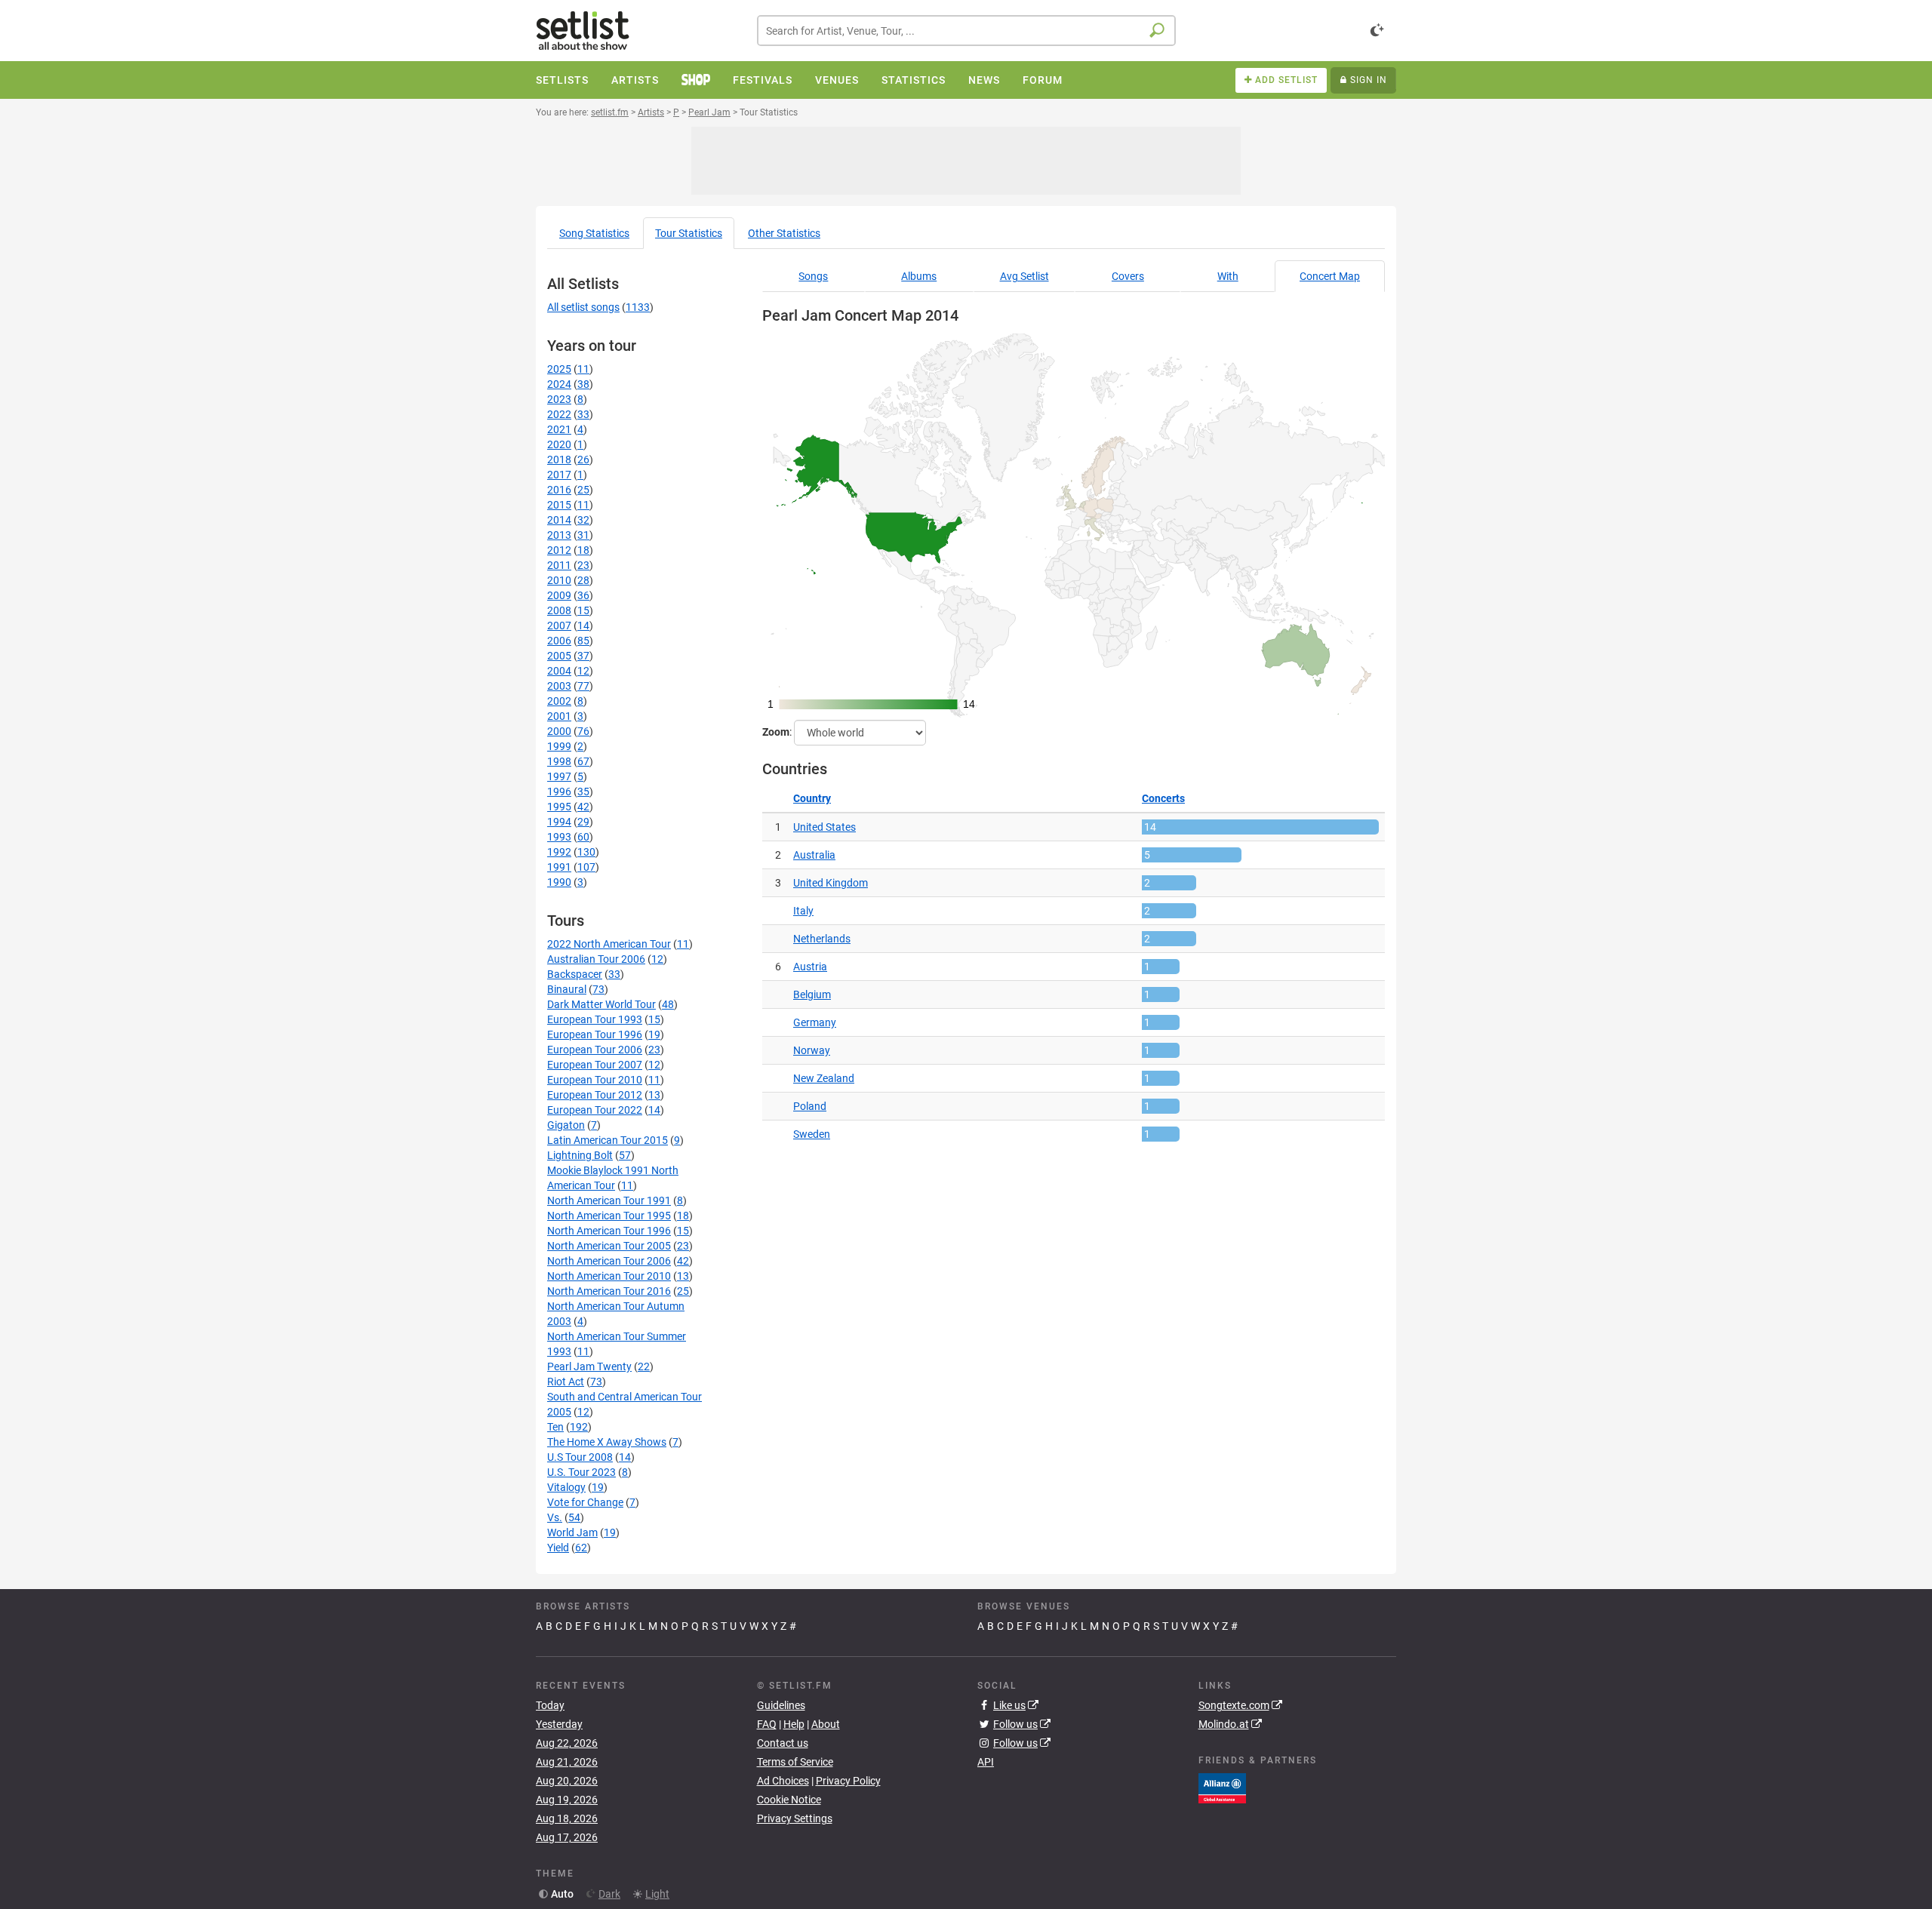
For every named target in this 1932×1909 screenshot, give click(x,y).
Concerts (1163, 798)
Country (812, 798)
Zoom (776, 732)
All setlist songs (583, 307)
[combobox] (966, 31)
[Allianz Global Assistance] (1222, 1787)
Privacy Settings (795, 1818)
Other (784, 233)
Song (594, 233)
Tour (689, 233)
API (986, 1762)
